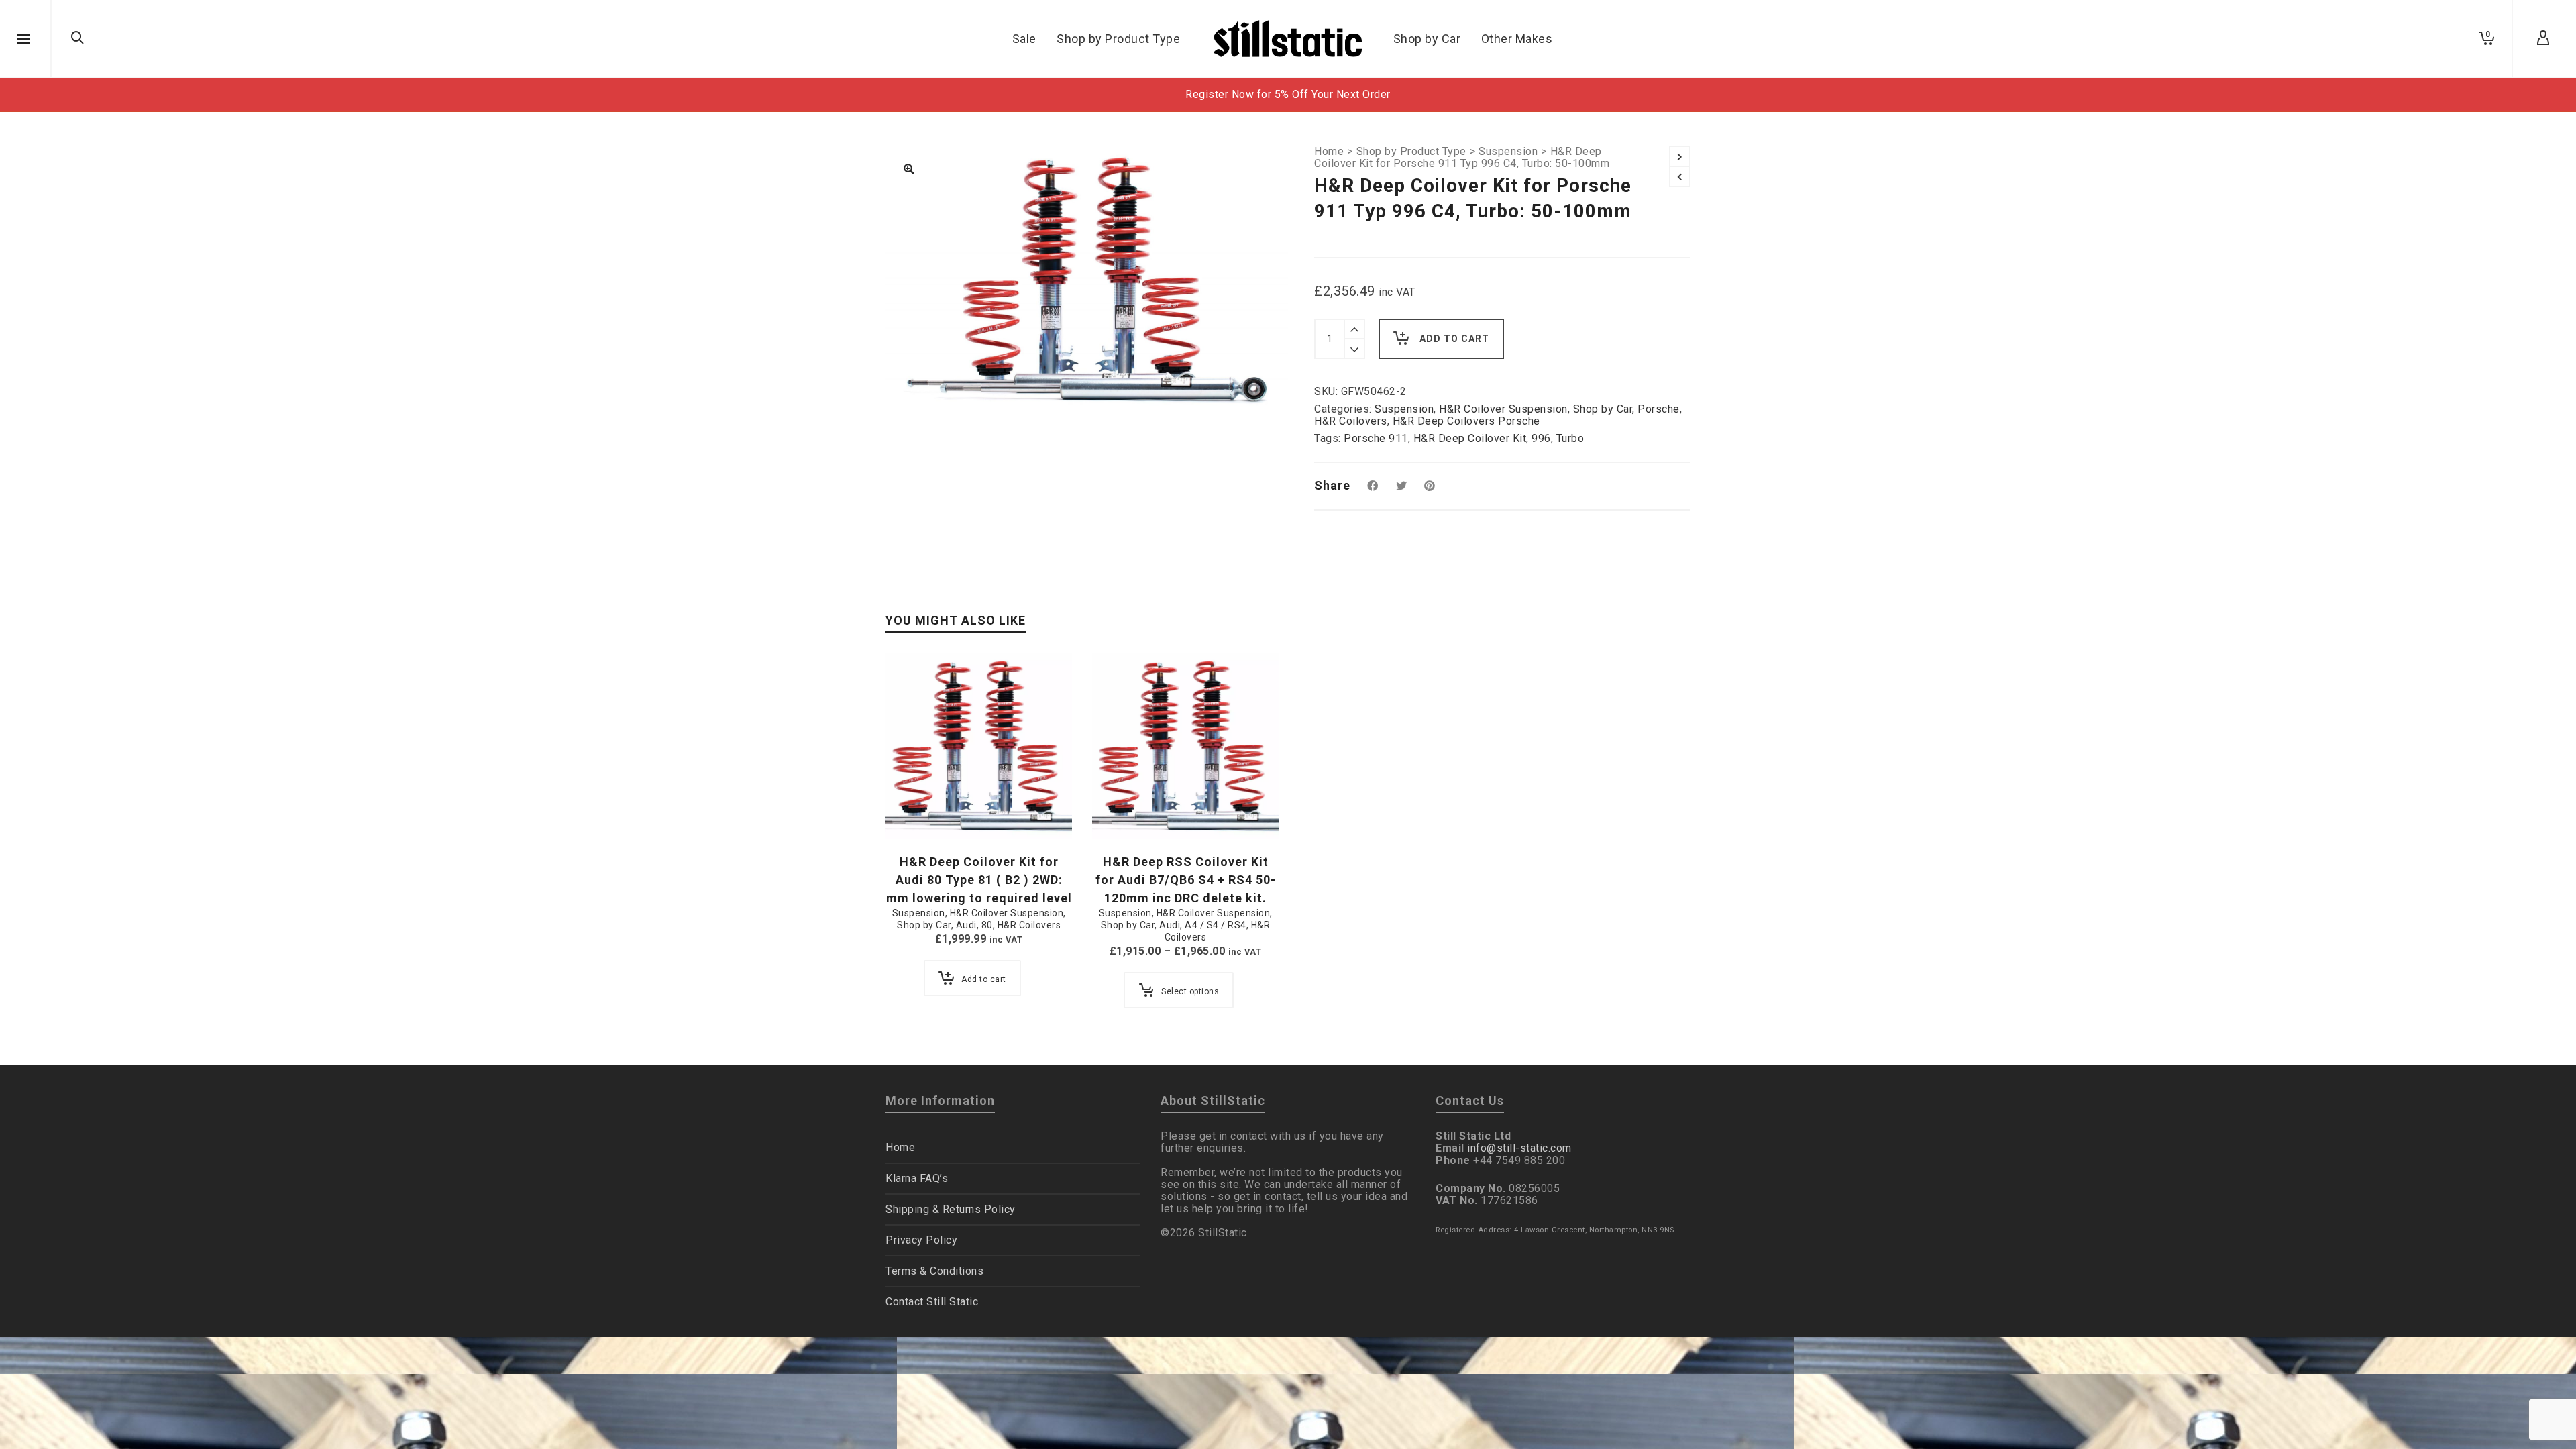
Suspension (1508, 152)
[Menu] (23, 40)
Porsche (1659, 409)
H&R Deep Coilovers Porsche (1466, 421)
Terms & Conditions (934, 1271)
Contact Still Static (932, 1302)
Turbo (1570, 438)
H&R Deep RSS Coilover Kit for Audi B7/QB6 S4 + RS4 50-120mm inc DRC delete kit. (1186, 880)
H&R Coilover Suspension (1503, 409)
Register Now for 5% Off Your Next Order (1288, 94)
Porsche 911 (1376, 438)
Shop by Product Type (1411, 152)
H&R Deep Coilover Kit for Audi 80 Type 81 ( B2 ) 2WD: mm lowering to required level (979, 880)
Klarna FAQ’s (917, 1178)
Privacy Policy (921, 1240)
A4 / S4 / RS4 (1216, 925)
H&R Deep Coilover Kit (1470, 438)
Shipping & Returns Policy (951, 1209)
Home (1329, 152)
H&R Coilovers (1351, 421)
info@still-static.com (1519, 1148)
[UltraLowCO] (909, 170)
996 (1541, 438)
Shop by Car (1603, 409)
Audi (966, 925)
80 (987, 925)
